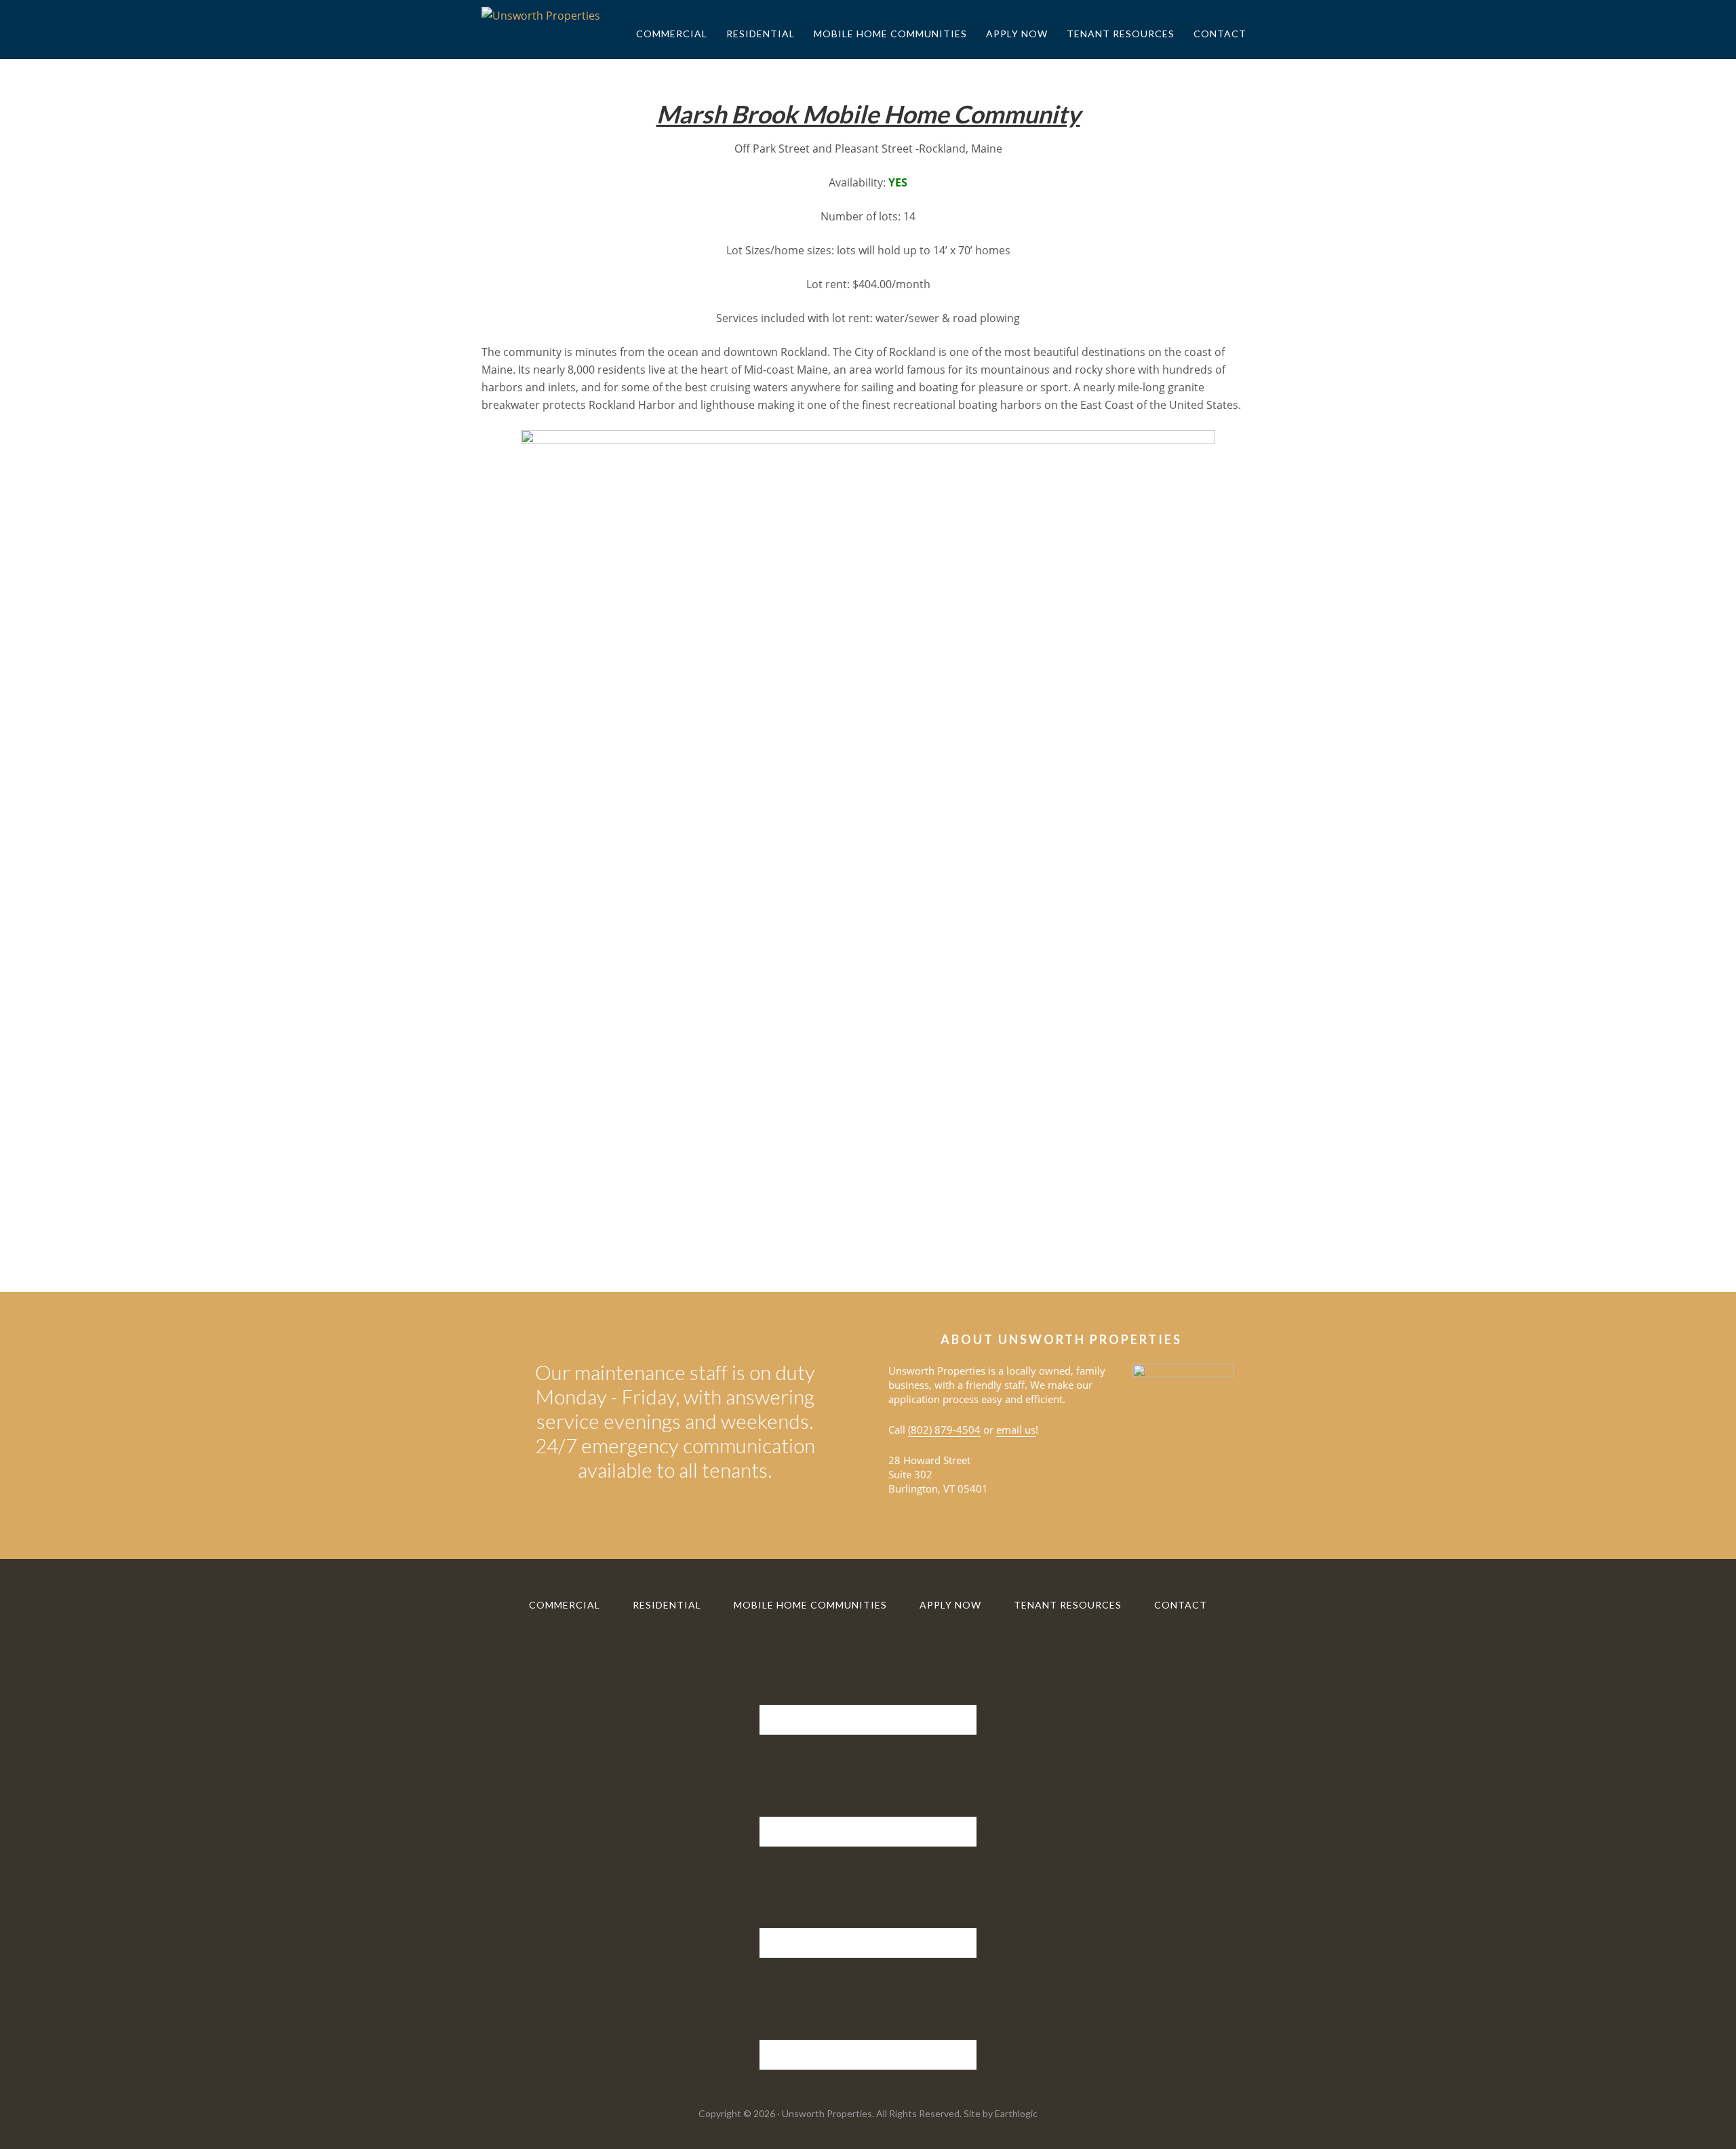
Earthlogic (1016, 2113)
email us (1016, 1430)
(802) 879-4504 (944, 1430)
